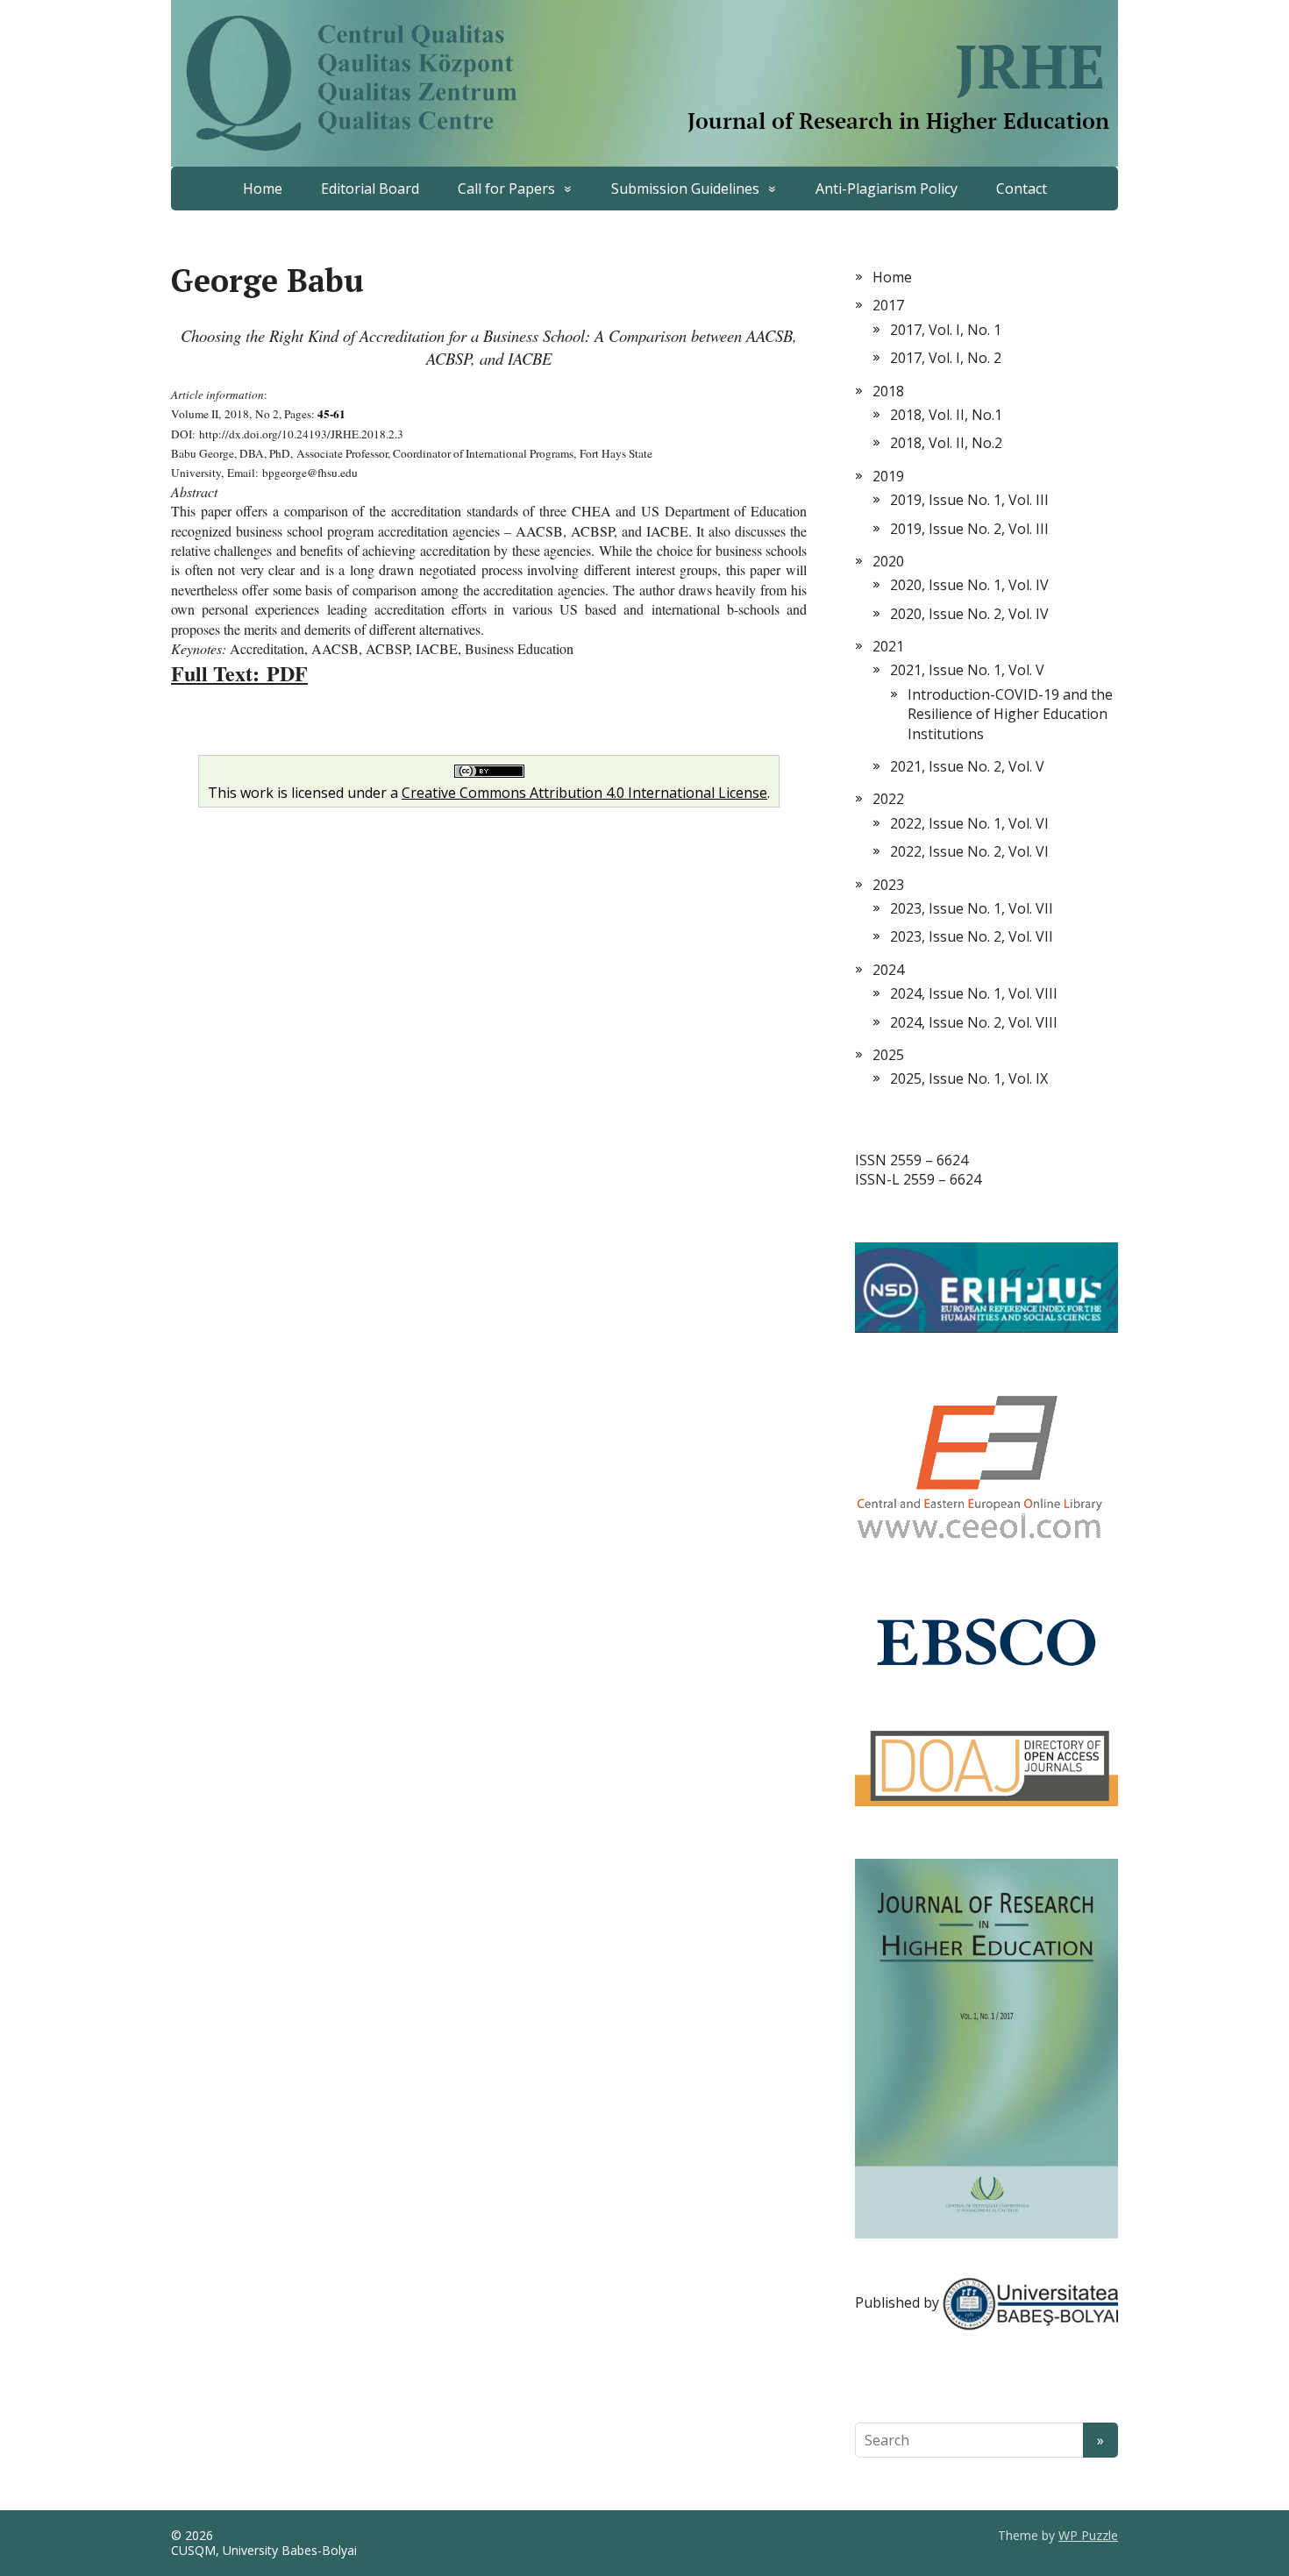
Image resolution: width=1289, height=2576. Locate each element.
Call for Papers (506, 189)
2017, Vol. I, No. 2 (946, 358)
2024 (888, 970)
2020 (888, 561)
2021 (888, 646)
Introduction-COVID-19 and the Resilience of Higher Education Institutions (1010, 714)
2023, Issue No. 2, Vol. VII (972, 936)
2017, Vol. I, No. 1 (946, 330)
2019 (888, 476)
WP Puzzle (1088, 2535)
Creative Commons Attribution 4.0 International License (584, 793)
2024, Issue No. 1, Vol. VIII (974, 993)
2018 (888, 391)
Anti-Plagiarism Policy (887, 189)
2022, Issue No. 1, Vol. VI (969, 823)
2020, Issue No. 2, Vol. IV (969, 614)
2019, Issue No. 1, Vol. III (969, 500)
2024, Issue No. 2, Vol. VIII (974, 1022)
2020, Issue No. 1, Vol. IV (969, 585)
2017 (888, 305)
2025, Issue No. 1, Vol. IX (969, 1078)
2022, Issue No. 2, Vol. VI (969, 851)
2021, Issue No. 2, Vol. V (967, 766)
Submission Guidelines (685, 189)
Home (263, 189)
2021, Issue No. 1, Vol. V (967, 670)
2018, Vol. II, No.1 (946, 415)
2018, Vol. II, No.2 (946, 443)
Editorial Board (370, 189)
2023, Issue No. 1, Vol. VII (972, 908)
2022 (888, 799)
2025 (888, 1055)
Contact (1022, 189)
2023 (888, 885)
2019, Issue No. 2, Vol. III (969, 529)
